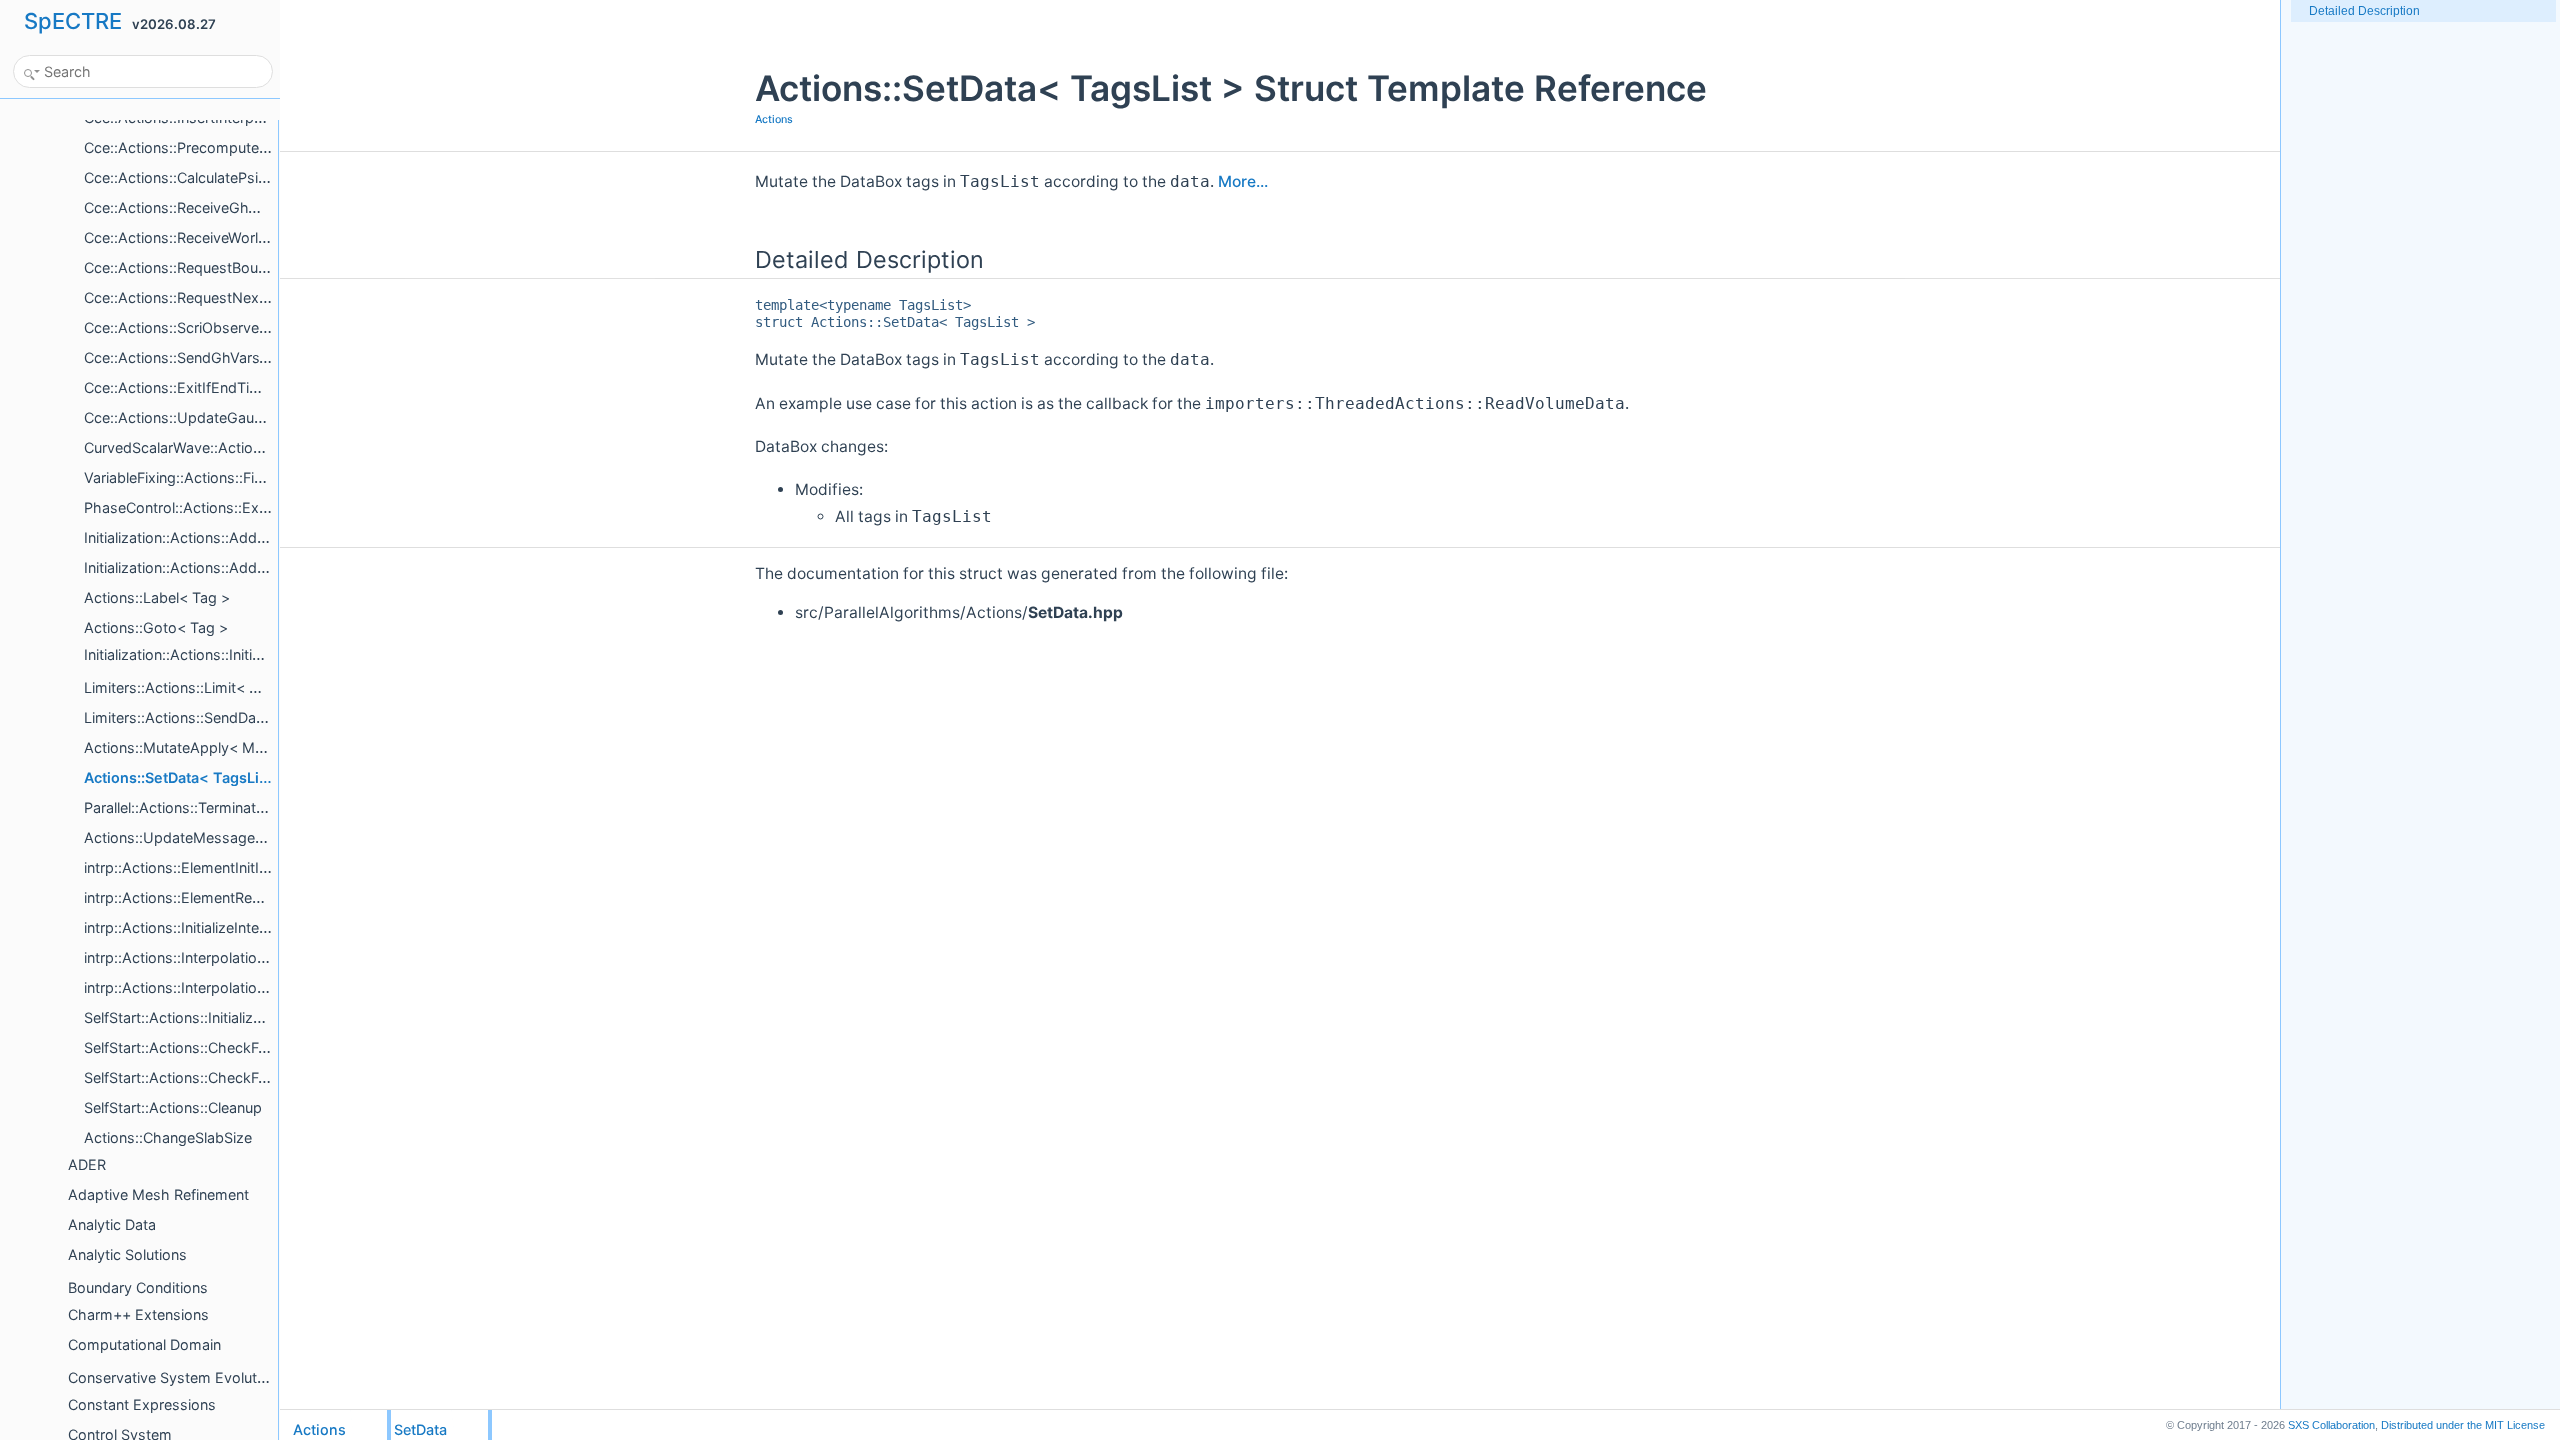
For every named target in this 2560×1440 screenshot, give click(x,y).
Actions (774, 119)
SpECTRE (73, 21)
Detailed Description (2364, 11)
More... (1243, 181)
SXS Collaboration (2331, 1425)
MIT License (2463, 1425)
